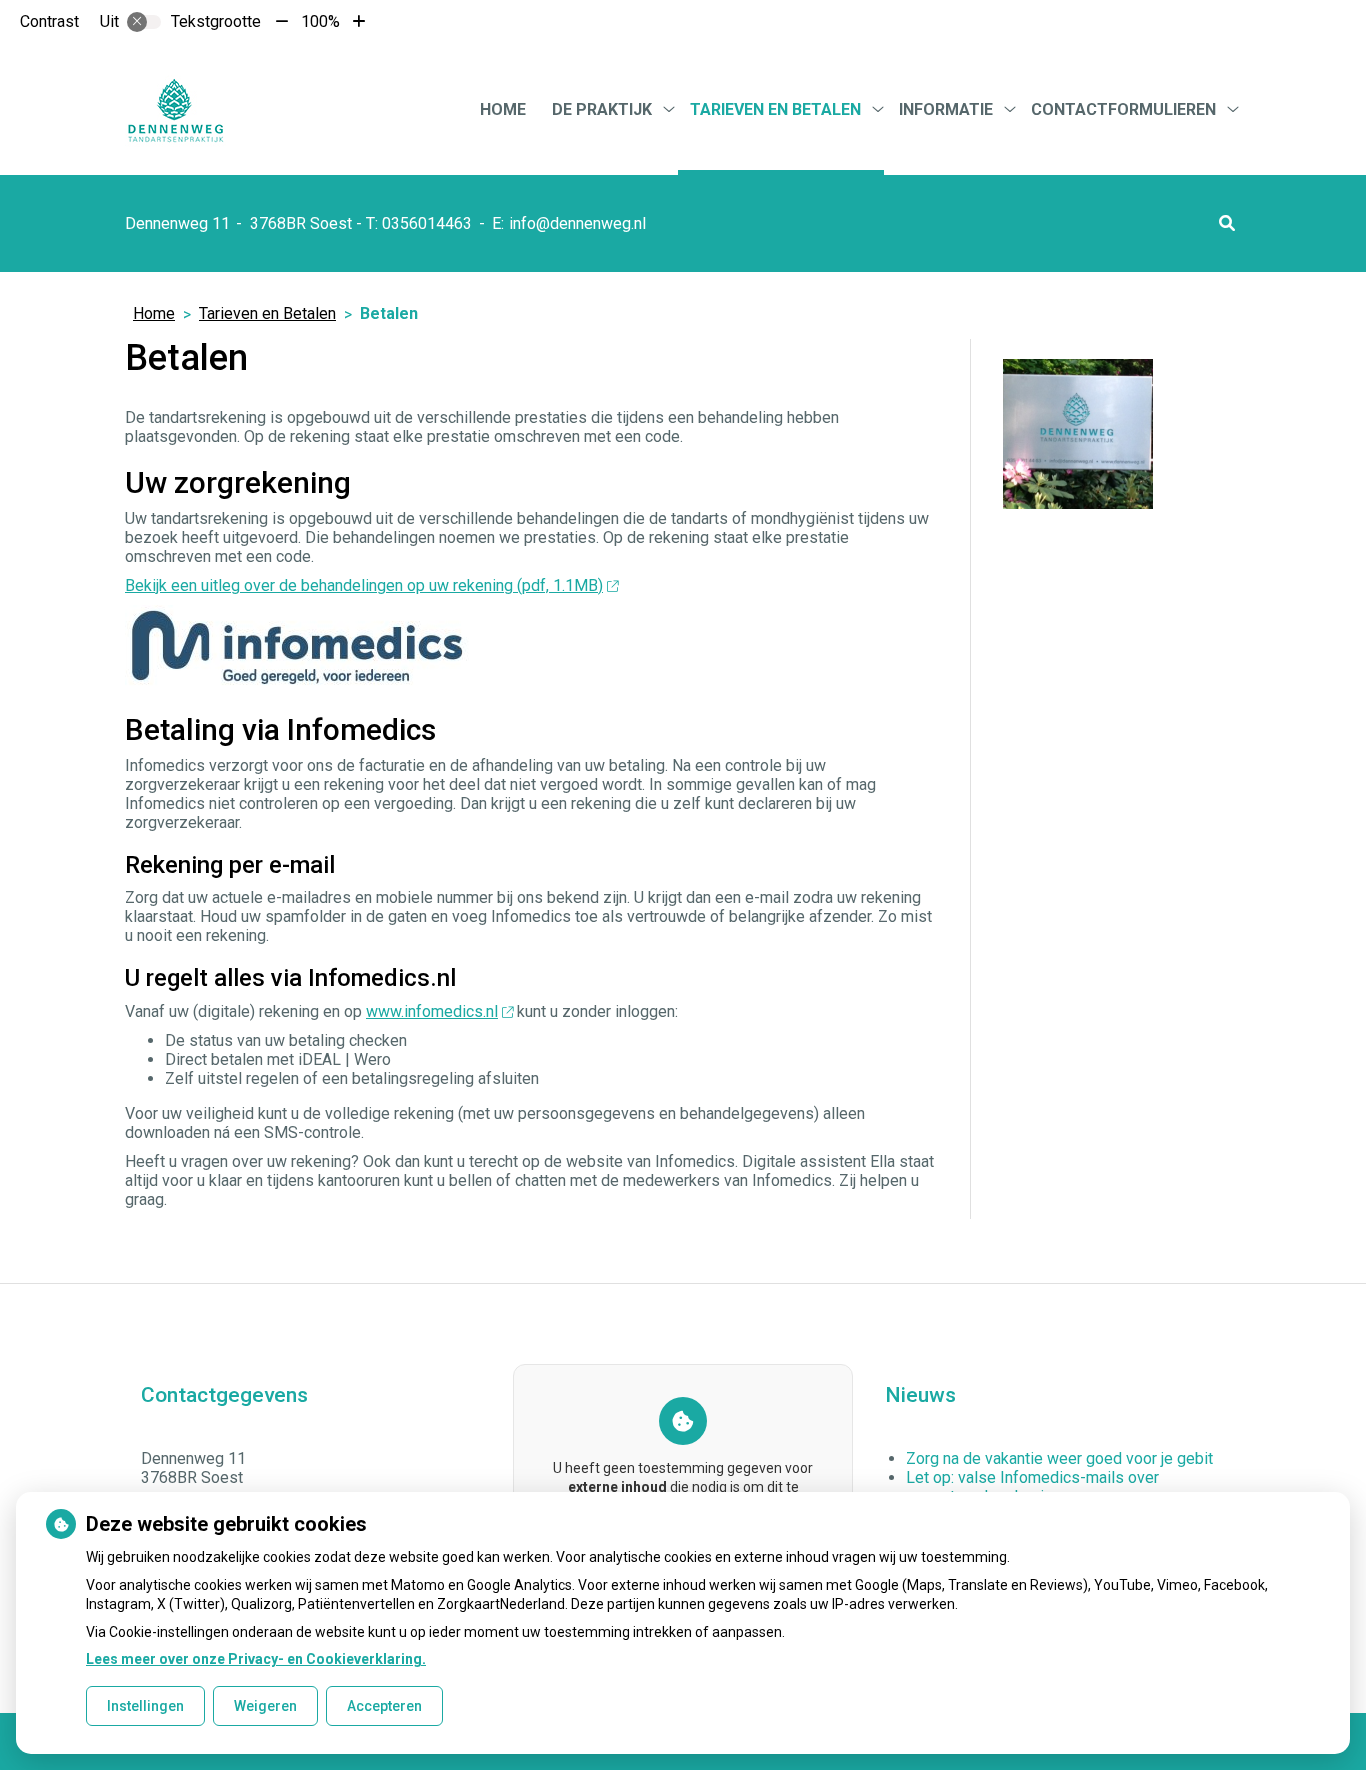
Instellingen (145, 1706)
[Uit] (144, 22)
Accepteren (384, 1706)
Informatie (946, 109)
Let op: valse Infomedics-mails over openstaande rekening (1032, 1487)
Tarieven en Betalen (775, 109)
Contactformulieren (1123, 109)
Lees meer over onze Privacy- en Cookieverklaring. (256, 1659)
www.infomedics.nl (432, 1011)
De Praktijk (602, 109)
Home (503, 109)
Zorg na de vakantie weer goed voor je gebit (1059, 1458)
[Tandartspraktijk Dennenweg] (175, 109)
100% (320, 21)
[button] (1227, 223)
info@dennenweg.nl (577, 223)
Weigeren (265, 1706)
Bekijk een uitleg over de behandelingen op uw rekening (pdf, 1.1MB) (364, 585)
